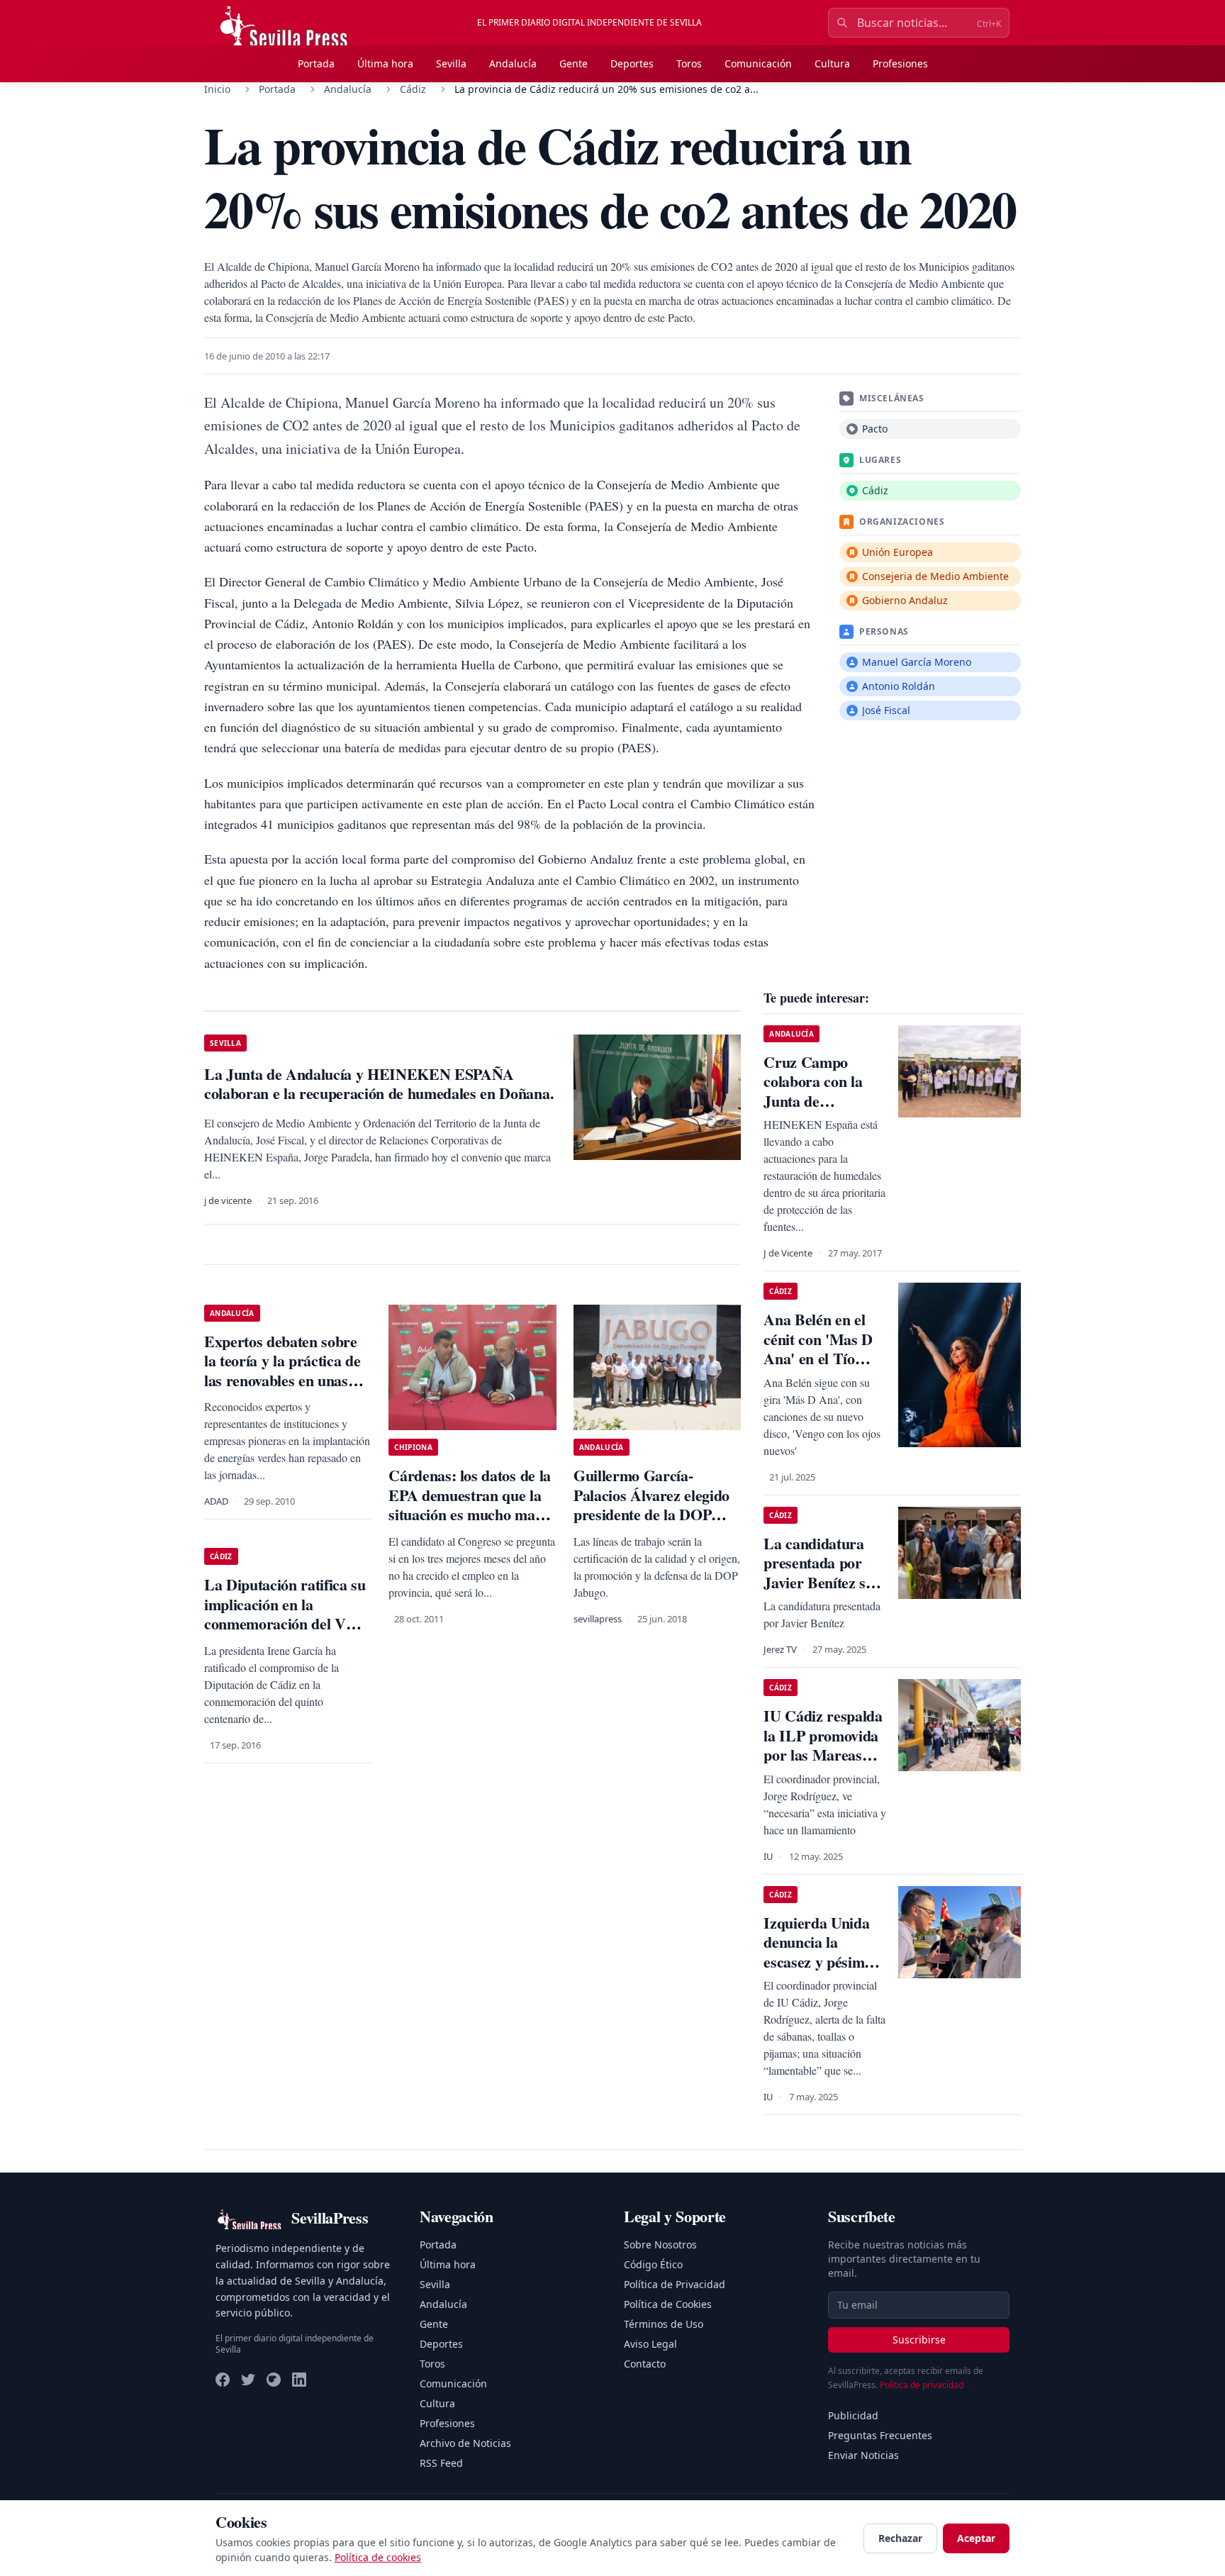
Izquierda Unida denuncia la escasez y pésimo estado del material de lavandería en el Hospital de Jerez (825, 1972)
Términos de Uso (664, 2324)
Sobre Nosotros (660, 2245)
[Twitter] (248, 2380)
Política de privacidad (922, 2385)
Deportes (632, 63)
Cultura (832, 63)
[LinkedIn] (299, 2380)
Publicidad (853, 2415)
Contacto (645, 2364)
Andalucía (513, 63)
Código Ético (653, 2264)
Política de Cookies (668, 2304)
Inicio (217, 89)
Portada (316, 63)
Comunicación (758, 63)
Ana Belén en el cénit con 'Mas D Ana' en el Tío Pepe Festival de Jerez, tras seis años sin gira (818, 1368)
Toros (689, 63)
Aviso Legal (650, 2344)
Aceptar (976, 2538)
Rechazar (900, 2538)
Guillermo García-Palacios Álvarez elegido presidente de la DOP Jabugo (651, 1505)
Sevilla (451, 63)
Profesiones (900, 63)
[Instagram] (274, 2380)
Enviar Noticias (863, 2455)
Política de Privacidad (675, 2284)
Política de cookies (378, 2557)
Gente (574, 63)
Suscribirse (919, 2340)
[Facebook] (223, 2380)
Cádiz (413, 89)
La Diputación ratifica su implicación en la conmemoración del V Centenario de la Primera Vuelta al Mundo (286, 1623)
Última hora (385, 63)
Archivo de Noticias (465, 2443)
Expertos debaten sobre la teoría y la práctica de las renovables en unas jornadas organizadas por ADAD (287, 1380)
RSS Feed (441, 2463)
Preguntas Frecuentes (880, 2435)
